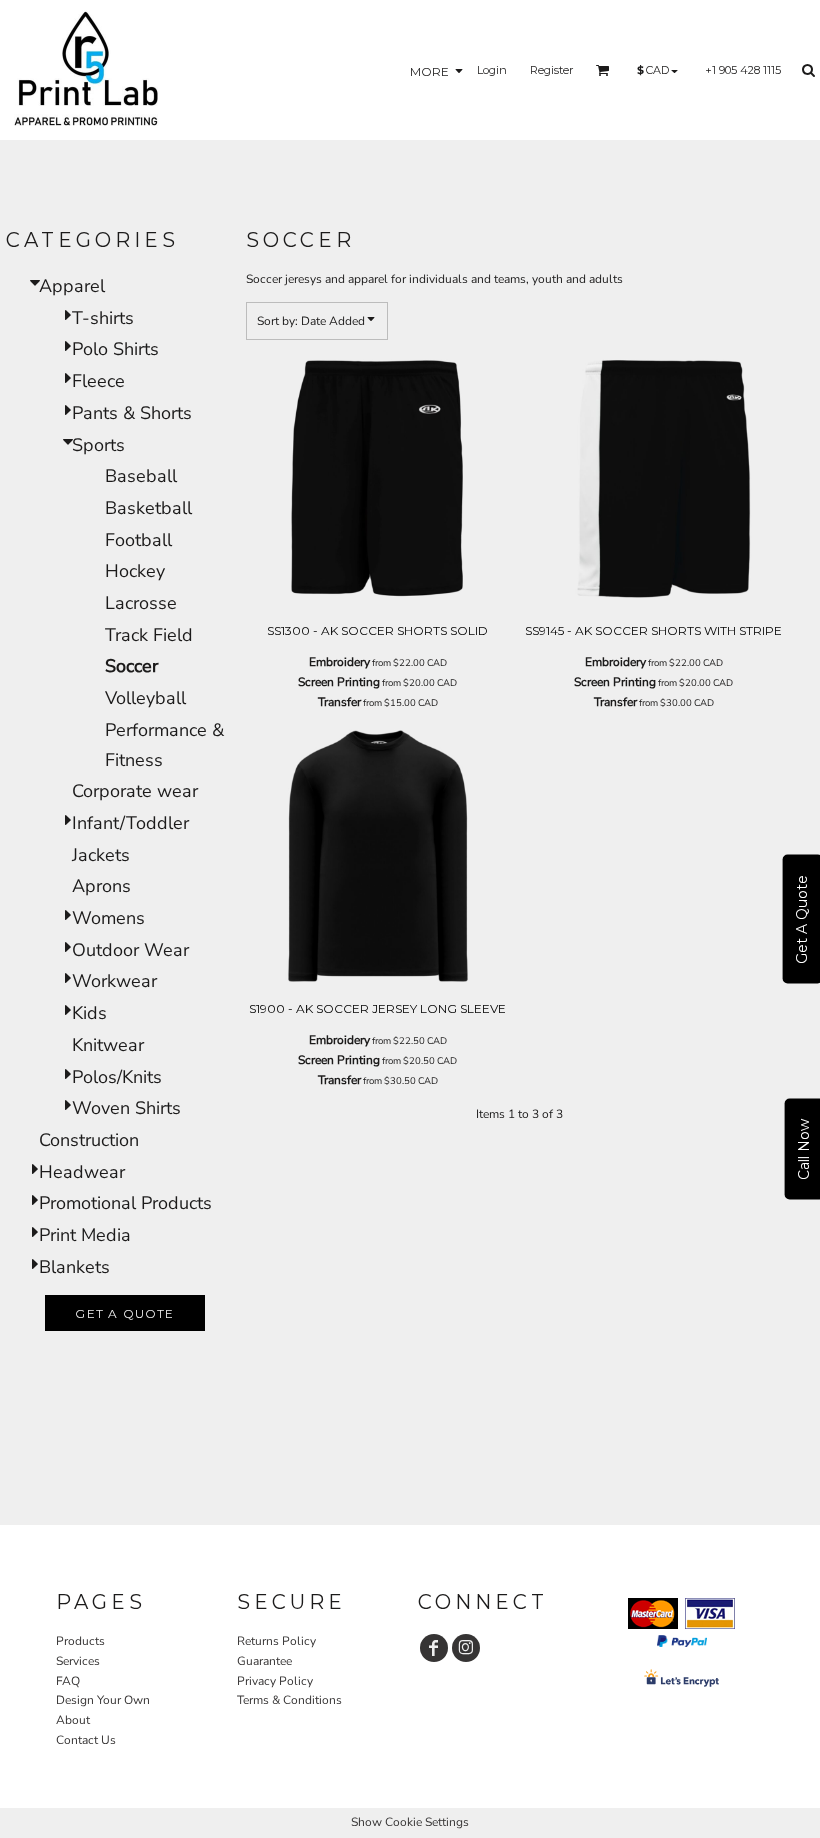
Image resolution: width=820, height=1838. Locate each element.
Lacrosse (141, 603)
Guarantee (264, 1661)
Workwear (114, 981)
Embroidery (339, 662)
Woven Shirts (126, 1108)
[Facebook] (434, 1648)
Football (138, 540)
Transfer (339, 702)
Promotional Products (125, 1203)
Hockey (135, 571)
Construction (89, 1140)
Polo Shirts (115, 349)
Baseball (141, 476)
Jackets (101, 855)
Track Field (149, 635)
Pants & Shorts (132, 413)
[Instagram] (466, 1648)
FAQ (68, 1681)
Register (551, 70)
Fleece (98, 381)
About (73, 1720)
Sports (98, 445)
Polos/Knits (117, 1077)
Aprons (101, 886)
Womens (108, 918)
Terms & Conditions (289, 1700)
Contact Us (86, 1740)
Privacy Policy (275, 1681)
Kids (89, 1013)
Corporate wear (135, 791)
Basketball (148, 508)
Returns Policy (276, 1641)
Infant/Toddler (130, 823)
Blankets (74, 1267)
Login (492, 70)
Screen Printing (339, 682)
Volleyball (145, 698)
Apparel (72, 286)
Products (80, 1641)
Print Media (85, 1235)
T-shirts (103, 318)
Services (78, 1661)
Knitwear (108, 1045)
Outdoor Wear (130, 950)
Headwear (82, 1172)
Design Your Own (103, 1700)
